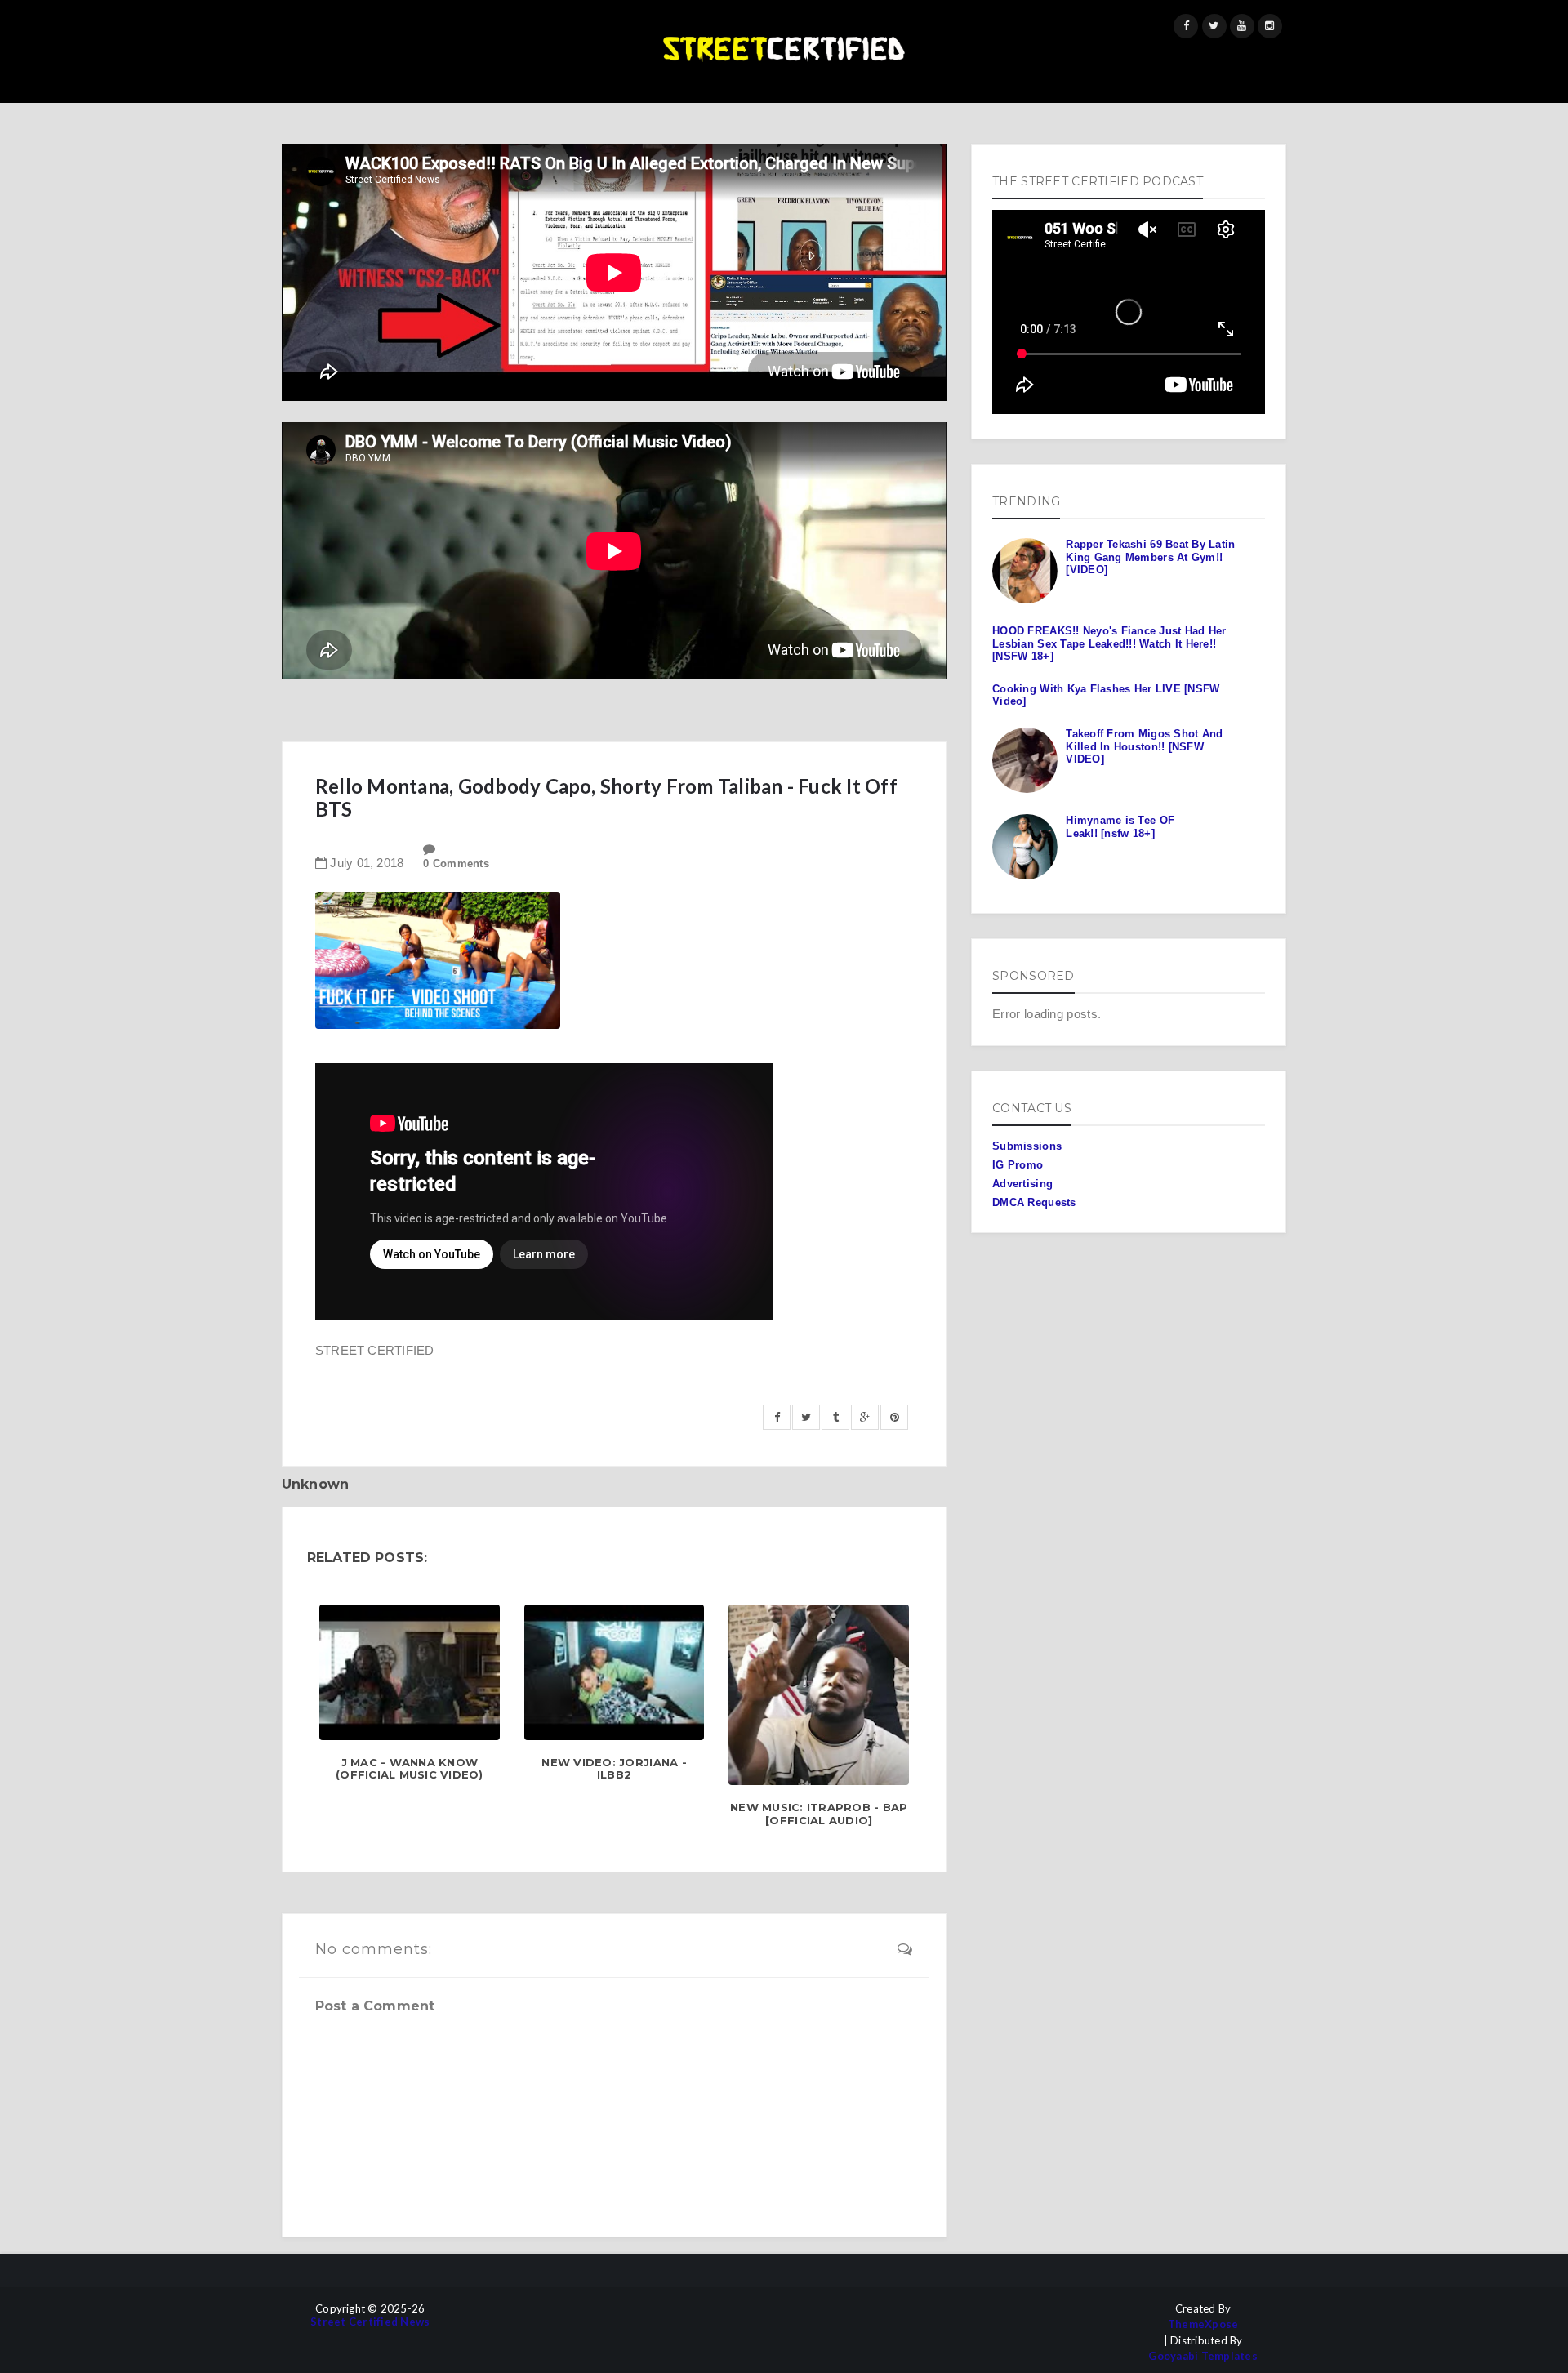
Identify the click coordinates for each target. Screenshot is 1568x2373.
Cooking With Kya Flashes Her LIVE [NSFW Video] (1106, 695)
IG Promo (1018, 1165)
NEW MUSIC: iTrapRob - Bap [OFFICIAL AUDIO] (819, 1814)
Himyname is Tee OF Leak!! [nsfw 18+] (1120, 827)
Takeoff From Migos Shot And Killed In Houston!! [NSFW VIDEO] (1144, 746)
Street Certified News (370, 2322)
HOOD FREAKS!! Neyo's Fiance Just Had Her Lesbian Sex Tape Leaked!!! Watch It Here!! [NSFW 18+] (1109, 643)
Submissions (1027, 1146)
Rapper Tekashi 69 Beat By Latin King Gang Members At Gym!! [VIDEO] (1150, 557)
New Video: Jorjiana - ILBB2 (614, 1769)
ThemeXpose (1203, 2324)
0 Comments (456, 864)
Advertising (1022, 1184)
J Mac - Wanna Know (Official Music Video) (410, 1769)
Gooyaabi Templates (1203, 2356)
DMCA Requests (1034, 1202)
